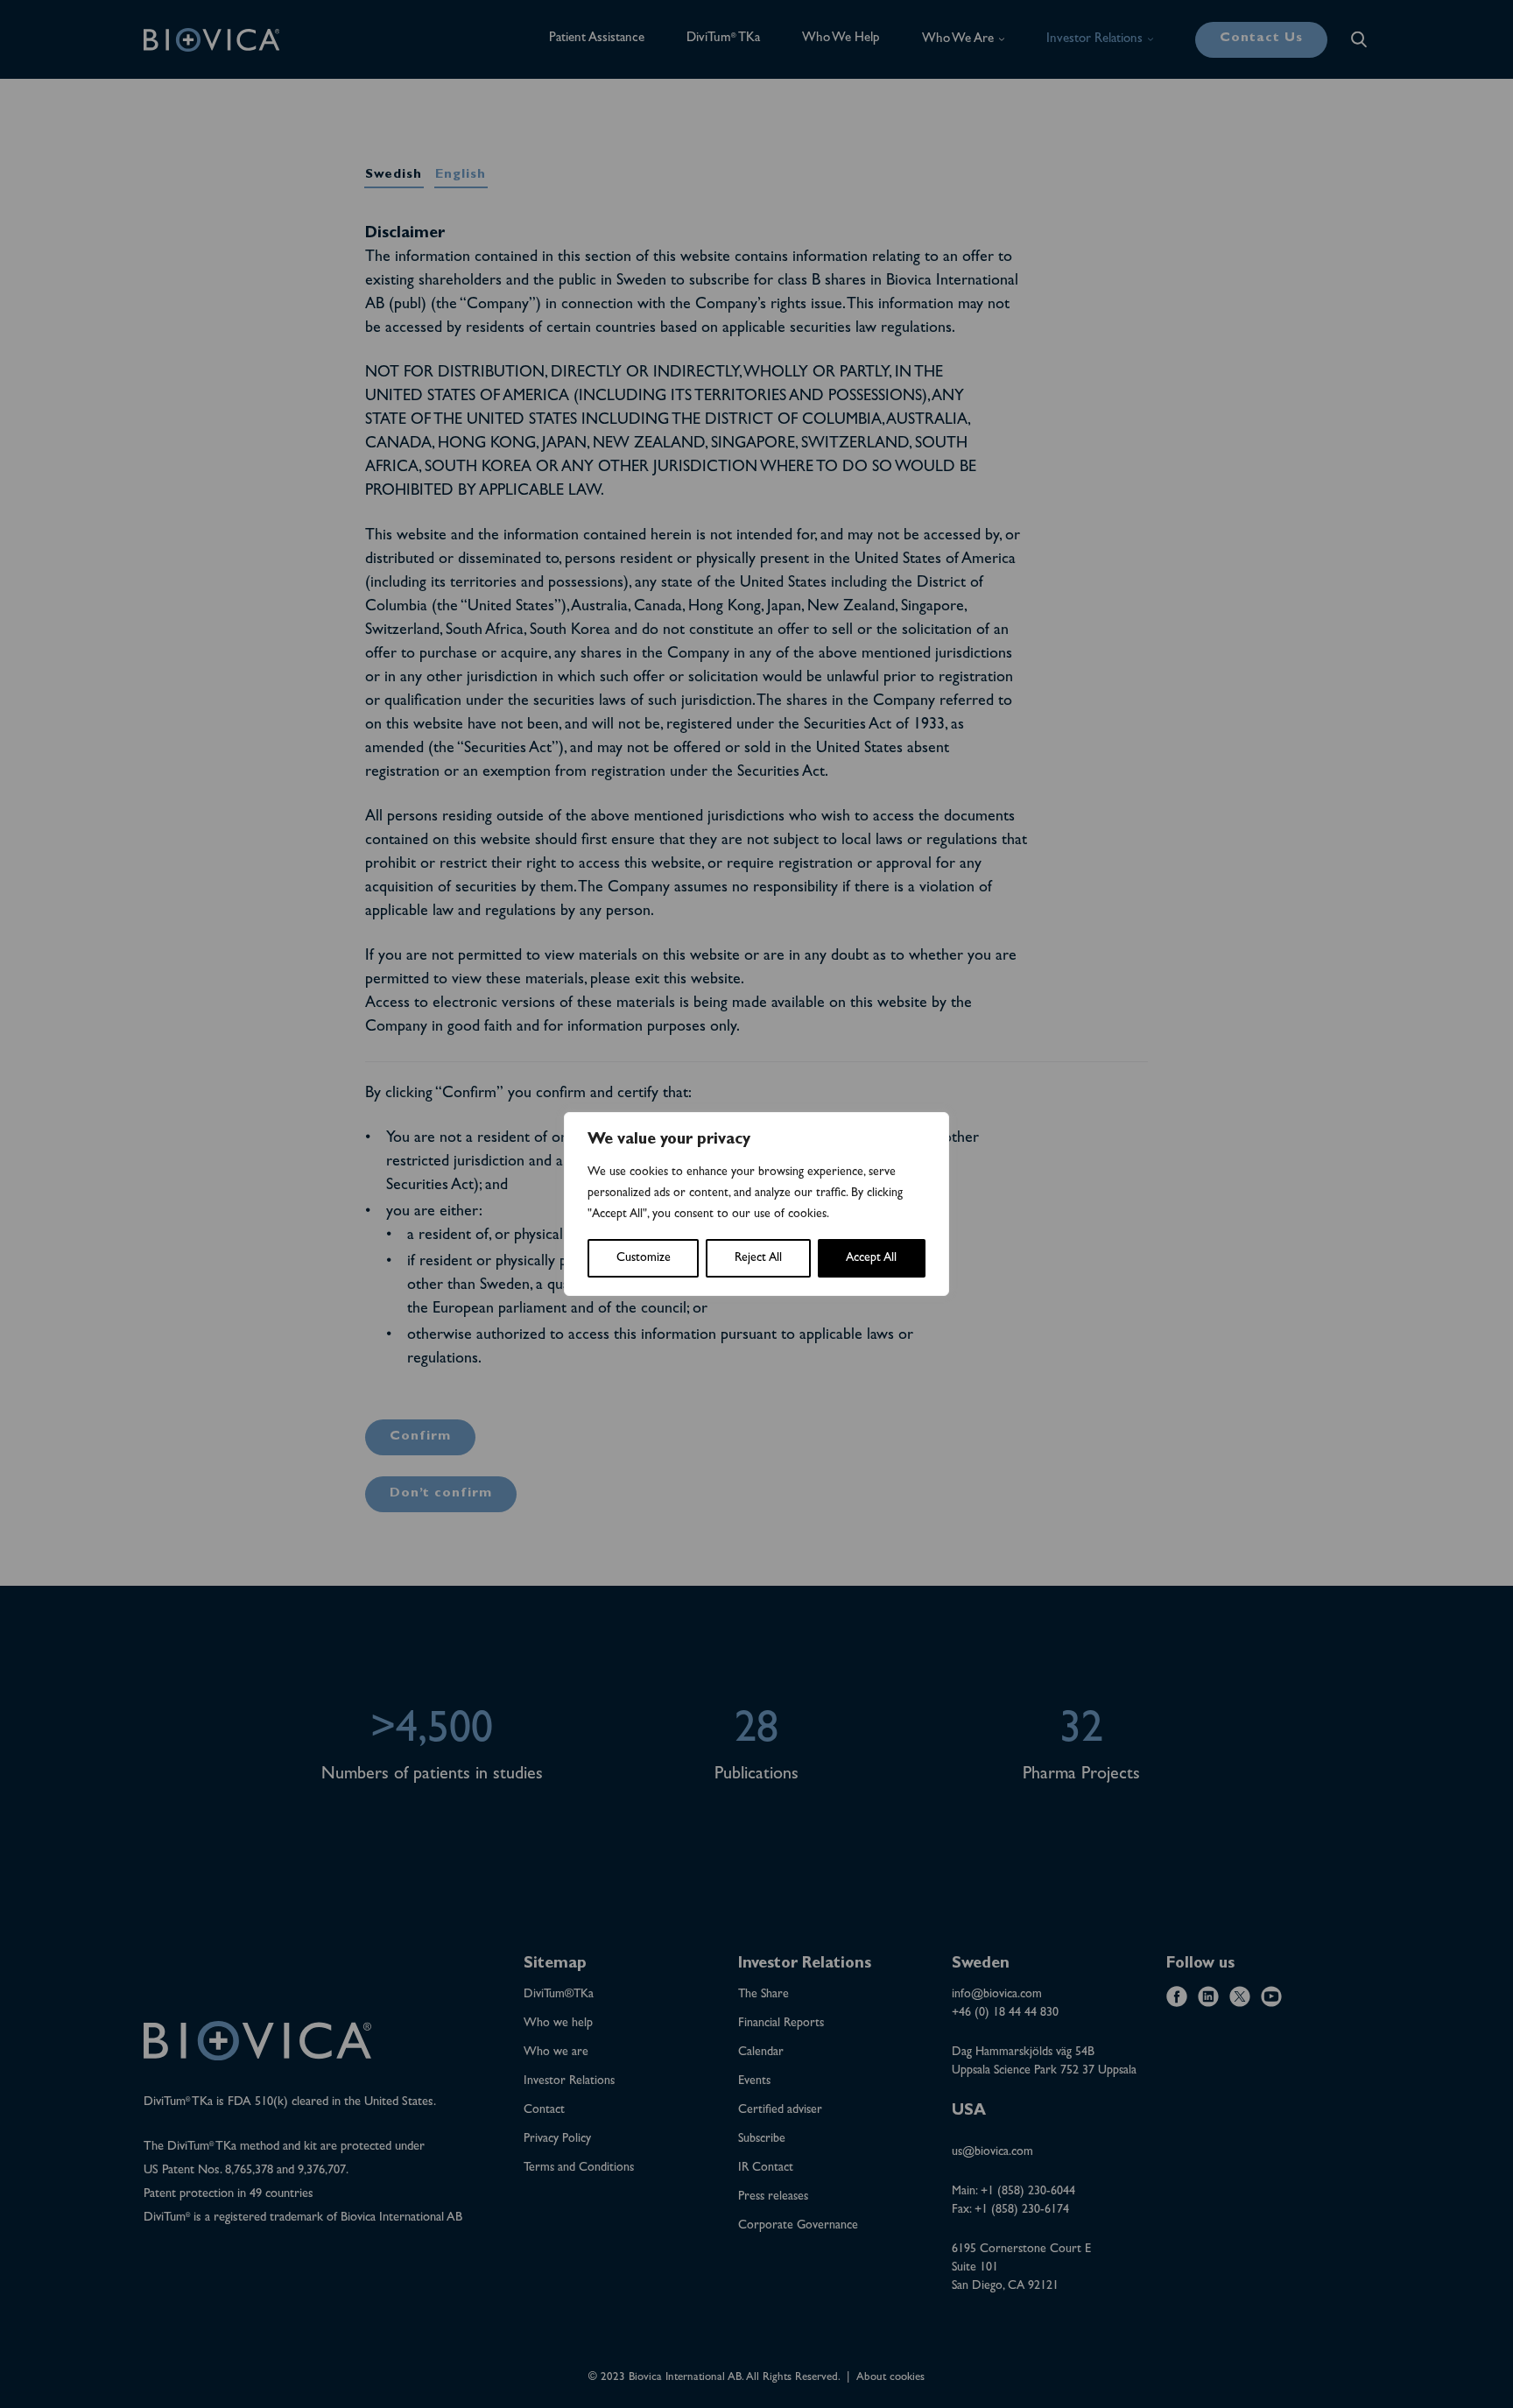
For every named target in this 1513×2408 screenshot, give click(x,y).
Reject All (758, 1258)
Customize (644, 1258)
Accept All (871, 1258)
